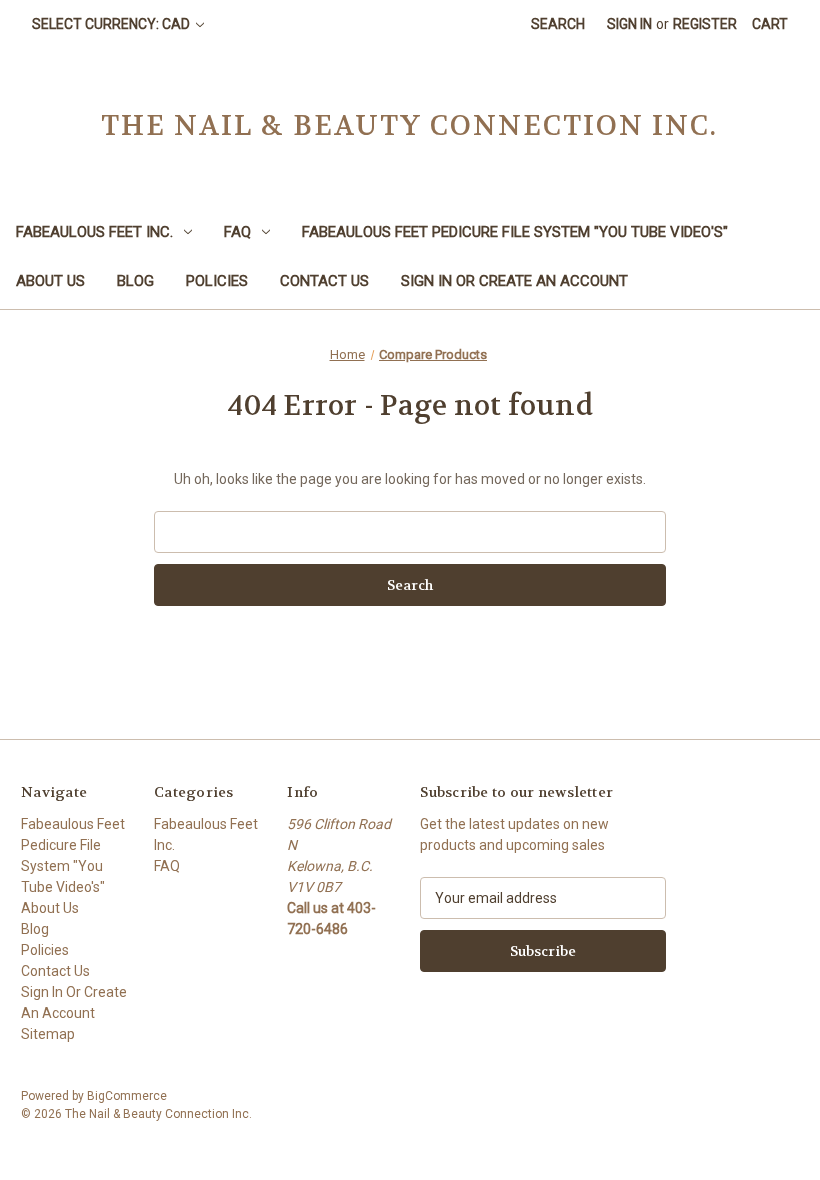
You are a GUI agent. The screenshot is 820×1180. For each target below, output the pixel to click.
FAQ (237, 232)
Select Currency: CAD (112, 24)
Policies (217, 281)
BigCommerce (127, 1096)
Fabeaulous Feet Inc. (94, 232)
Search (558, 24)
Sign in (629, 24)
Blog (135, 281)
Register (705, 24)
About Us (50, 281)
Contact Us (324, 281)
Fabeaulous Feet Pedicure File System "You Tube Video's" (515, 232)
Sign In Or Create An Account (514, 281)
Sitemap (48, 1034)
